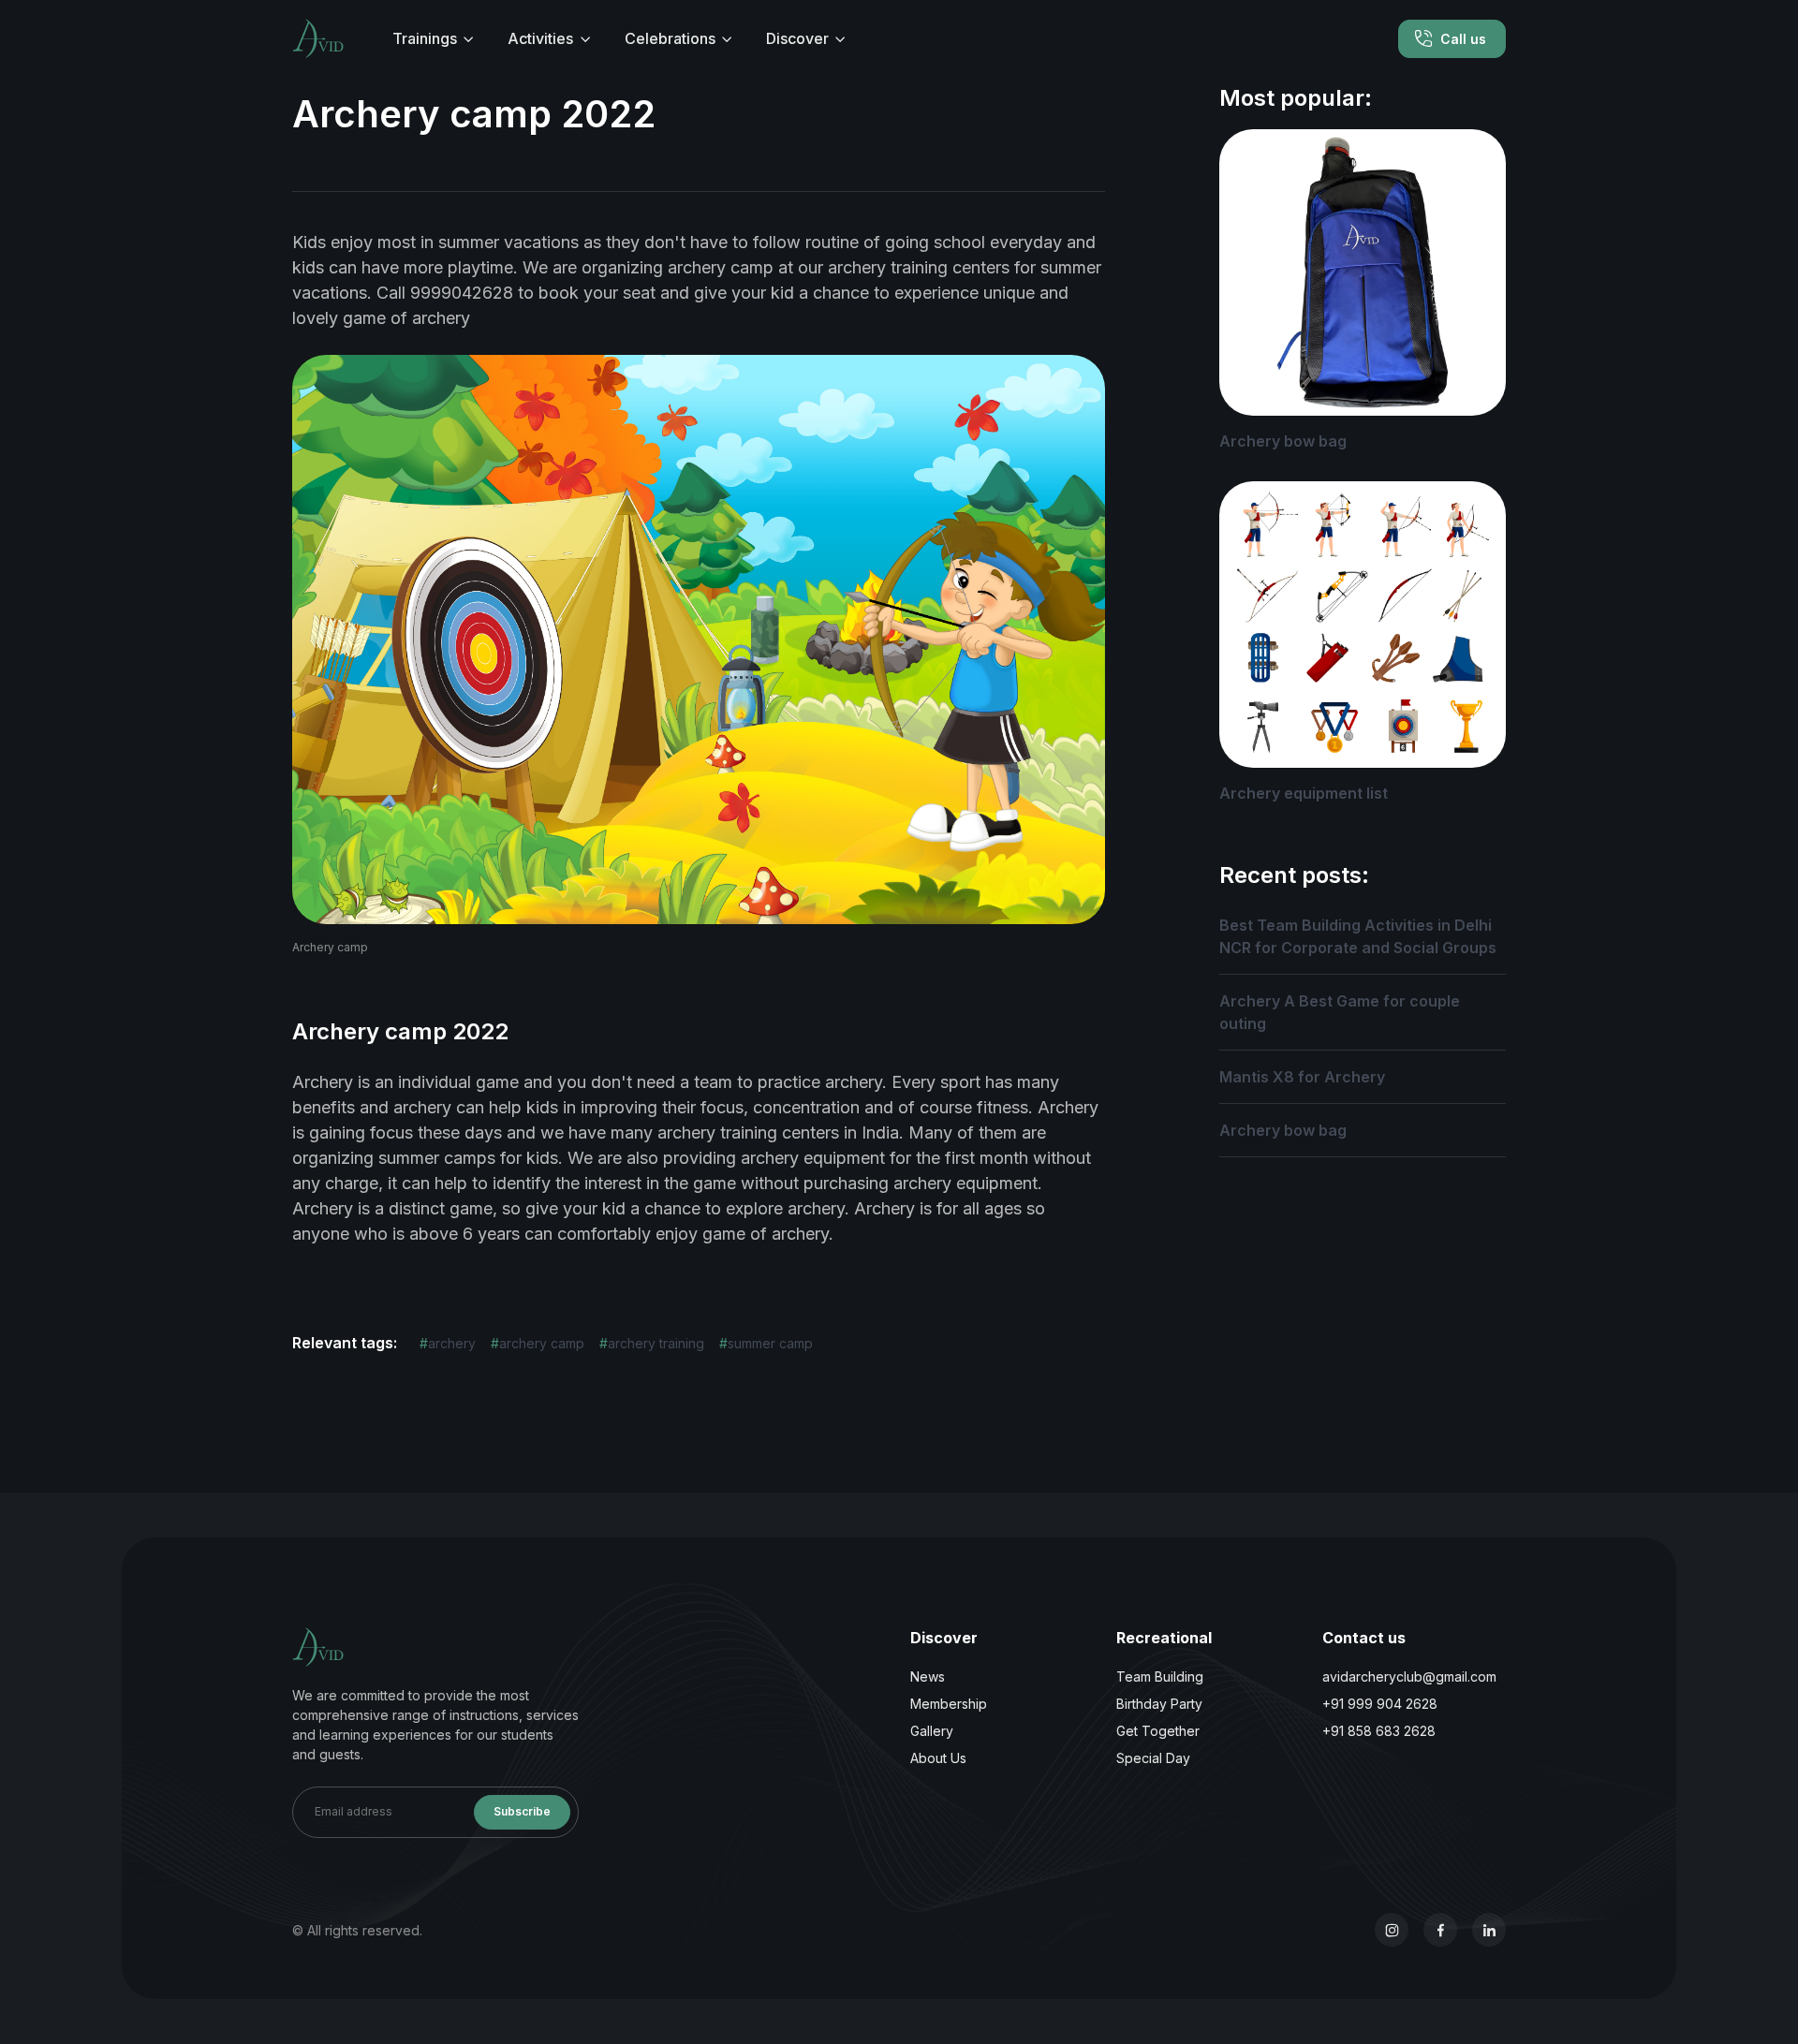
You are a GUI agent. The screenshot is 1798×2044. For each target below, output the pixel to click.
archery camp (538, 1343)
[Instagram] (1392, 1930)
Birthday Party (1159, 1704)
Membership (949, 1704)
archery (448, 1343)
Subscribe (522, 1811)
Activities (540, 38)
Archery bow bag (1283, 441)
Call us (1463, 39)
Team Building (1160, 1676)
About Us (938, 1758)
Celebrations (670, 38)
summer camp (766, 1343)
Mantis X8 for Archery (1302, 1077)
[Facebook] (1440, 1930)
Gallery (932, 1731)
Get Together (1158, 1731)
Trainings (425, 38)
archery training (652, 1343)
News (928, 1676)
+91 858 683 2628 (1379, 1731)
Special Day (1153, 1758)
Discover (797, 38)
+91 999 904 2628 (1380, 1704)
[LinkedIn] (1489, 1930)
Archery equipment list (1304, 793)
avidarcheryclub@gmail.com (1409, 1676)
